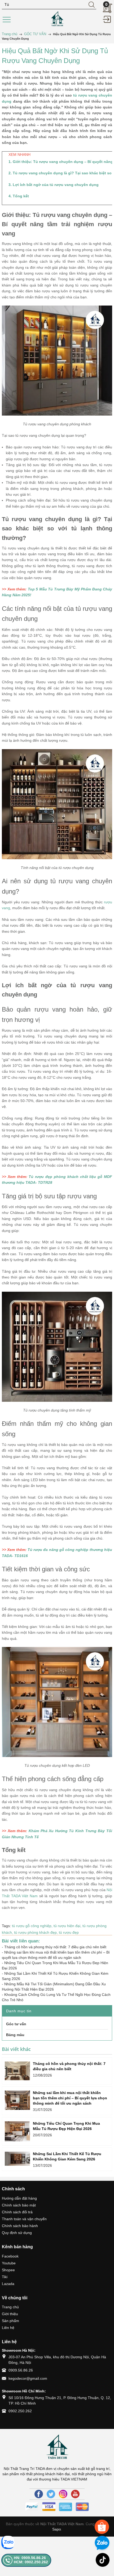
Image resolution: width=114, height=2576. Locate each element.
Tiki (5, 2277)
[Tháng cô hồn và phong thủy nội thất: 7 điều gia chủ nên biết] (17, 2071)
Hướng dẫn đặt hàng (19, 2198)
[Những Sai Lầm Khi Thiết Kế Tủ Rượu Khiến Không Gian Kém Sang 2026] (17, 2159)
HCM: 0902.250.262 (31, 2562)
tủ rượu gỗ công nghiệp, (33, 1926)
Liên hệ (8, 2328)
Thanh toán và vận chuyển (24, 2219)
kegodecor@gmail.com (28, 2378)
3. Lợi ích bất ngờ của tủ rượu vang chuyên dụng (54, 185)
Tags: (6, 1926)
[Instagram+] (63, 2494)
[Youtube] (75, 2494)
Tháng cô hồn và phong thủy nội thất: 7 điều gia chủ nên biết (55, 1947)
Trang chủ (10, 2307)
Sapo (57, 2529)
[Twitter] (51, 2494)
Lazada (8, 2284)
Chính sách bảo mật (19, 2205)
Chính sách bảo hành (20, 2226)
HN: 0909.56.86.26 (30, 2558)
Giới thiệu (10, 2314)
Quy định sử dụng (17, 2233)
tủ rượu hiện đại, (68, 1926)
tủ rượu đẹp (69, 1932)
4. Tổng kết (19, 196)
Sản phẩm (10, 2321)
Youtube (9, 2263)
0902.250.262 (20, 2411)
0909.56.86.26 (21, 2370)
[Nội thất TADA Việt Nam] (57, 19)
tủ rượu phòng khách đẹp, (36, 1932)
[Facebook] (39, 2494)
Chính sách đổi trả (17, 2212)
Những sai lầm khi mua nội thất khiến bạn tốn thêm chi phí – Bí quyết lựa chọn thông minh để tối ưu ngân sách (70, 2098)
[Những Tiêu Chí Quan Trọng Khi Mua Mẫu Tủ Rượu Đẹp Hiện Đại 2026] (17, 2131)
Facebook (10, 2256)
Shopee (8, 2270)
